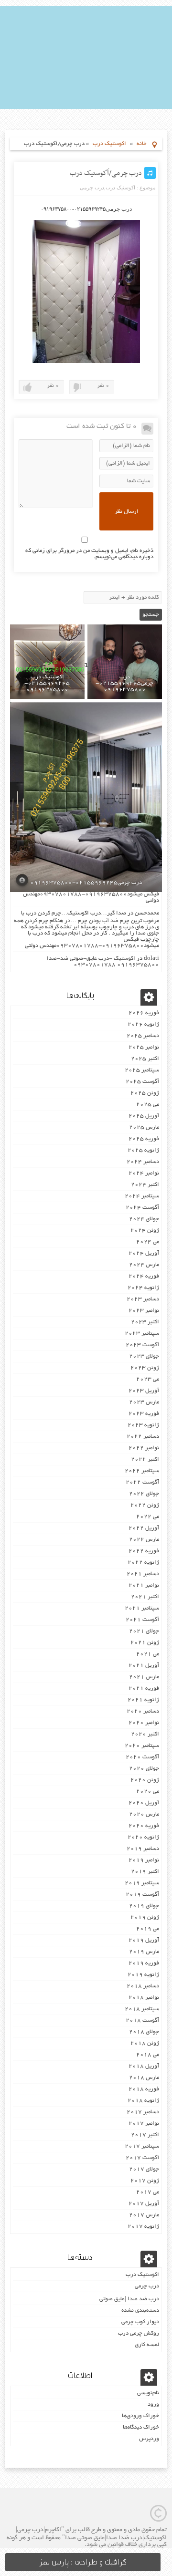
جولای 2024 (144, 1219)
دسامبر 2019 (143, 1849)
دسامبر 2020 (143, 1711)
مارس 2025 (144, 1127)
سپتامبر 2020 (142, 1746)
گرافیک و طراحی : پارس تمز (83, 2562)
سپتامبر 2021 (142, 1608)
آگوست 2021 (142, 1620)
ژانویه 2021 (143, 1700)
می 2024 (148, 1242)
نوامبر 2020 (144, 1723)
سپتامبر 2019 (142, 1883)
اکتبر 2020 (145, 1734)
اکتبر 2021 (145, 1597)
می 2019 (148, 1929)
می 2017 (148, 2192)
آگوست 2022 (142, 1482)
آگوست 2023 (142, 1345)
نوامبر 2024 (144, 1173)
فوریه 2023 (144, 1414)
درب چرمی (92, 187)
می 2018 (148, 2055)
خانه (142, 144)
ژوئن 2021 (145, 1643)
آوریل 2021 (144, 1666)
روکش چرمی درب (139, 2333)
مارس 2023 (144, 1402)
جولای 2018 (144, 2032)
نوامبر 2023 (144, 1311)
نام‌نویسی (148, 2393)
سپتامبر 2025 (142, 1070)
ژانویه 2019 (143, 1975)
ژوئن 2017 (145, 2181)
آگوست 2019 (142, 1895)
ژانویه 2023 (143, 1425)
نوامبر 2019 (144, 1860)
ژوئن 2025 (145, 1093)
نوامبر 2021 (144, 1585)
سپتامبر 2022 (142, 1471)
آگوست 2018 (142, 2020)
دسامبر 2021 (143, 1574)
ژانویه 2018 (143, 2101)
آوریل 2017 (144, 2204)
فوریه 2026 (144, 1013)
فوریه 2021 (144, 1688)
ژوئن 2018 (145, 2043)
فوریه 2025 (144, 1139)
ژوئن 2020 (145, 1780)
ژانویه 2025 (143, 1150)
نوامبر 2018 (144, 1998)
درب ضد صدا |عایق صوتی (129, 2299)
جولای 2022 (144, 1494)
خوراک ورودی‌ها (140, 2416)
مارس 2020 (144, 1814)
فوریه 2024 (144, 1276)
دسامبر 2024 (143, 1162)
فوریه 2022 (144, 1551)
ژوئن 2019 (145, 1917)
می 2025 (148, 1105)
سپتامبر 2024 (142, 1196)
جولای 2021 (144, 1631)
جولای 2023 (144, 1356)
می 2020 (148, 1792)
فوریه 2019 (144, 1963)
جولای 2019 (144, 1906)
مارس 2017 (144, 2215)
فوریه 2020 (144, 1826)
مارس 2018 (144, 2078)
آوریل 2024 (144, 1253)
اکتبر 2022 (145, 1459)
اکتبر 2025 (145, 1059)
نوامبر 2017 (144, 2124)
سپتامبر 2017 (142, 2146)
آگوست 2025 (142, 1082)
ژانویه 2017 (143, 2227)
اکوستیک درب (109, 144)
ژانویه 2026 (143, 1024)
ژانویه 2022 (143, 1563)
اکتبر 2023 (145, 1322)
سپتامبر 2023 (142, 1334)
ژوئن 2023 (145, 1368)
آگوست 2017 (142, 2158)
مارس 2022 (144, 1540)
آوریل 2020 (144, 1803)
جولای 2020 (144, 1769)
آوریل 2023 (144, 1391)
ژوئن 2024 (145, 1231)
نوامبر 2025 (144, 1047)
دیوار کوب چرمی (140, 2322)
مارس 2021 (144, 1677)
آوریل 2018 (144, 2066)
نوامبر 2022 (144, 1448)
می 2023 (148, 1379)
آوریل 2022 (144, 1528)
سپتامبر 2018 (142, 2009)
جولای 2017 (144, 2169)
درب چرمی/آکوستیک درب (106, 173)
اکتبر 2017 (145, 2135)
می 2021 (148, 1654)
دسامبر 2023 (143, 1299)
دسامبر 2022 (143, 1437)
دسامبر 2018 (143, 1986)
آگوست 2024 (142, 1208)
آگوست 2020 (142, 1757)
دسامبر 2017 (143, 2112)
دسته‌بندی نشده (140, 2311)
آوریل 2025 (144, 1116)
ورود (153, 2405)
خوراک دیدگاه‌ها (141, 2427)
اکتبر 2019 (145, 1872)
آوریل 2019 (144, 1940)
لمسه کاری (147, 2345)
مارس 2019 (144, 1952)
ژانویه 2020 (143, 1837)
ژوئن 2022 (145, 1505)
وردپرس (149, 2439)
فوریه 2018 (144, 2089)
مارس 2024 (144, 1265)
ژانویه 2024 (143, 1288)
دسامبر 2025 (143, 1036)
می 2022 (148, 1517)
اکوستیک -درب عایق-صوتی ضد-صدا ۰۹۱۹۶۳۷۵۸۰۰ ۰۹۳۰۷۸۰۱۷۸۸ (103, 962)
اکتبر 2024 (145, 1185)
